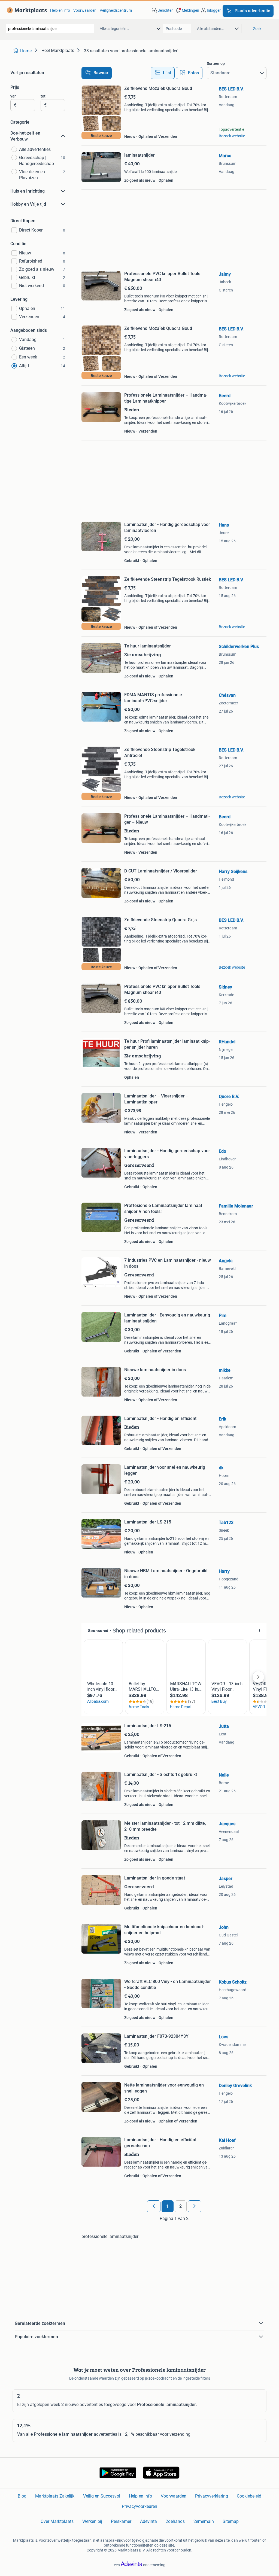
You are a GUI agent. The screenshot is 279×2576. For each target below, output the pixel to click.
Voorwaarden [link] (85, 10)
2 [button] (181, 2206)
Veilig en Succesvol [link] (102, 2496)
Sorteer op (216, 63)
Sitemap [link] (231, 2521)
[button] (187, 10)
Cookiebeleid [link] (249, 2496)
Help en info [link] (60, 10)
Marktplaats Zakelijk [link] (55, 2496)
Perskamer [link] (121, 2521)
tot (43, 96)
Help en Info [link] (140, 2496)
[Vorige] (154, 2206)
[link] (26, 10)
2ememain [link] (204, 2521)
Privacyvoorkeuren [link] (139, 2506)
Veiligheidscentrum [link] (116, 10)
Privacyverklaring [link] (212, 2496)
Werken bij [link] (92, 2521)
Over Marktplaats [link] (57, 2521)
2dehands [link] (175, 2521)
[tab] (163, 73)
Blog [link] (22, 2496)
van (13, 96)
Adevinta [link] (148, 2521)
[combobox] (50, 28)
